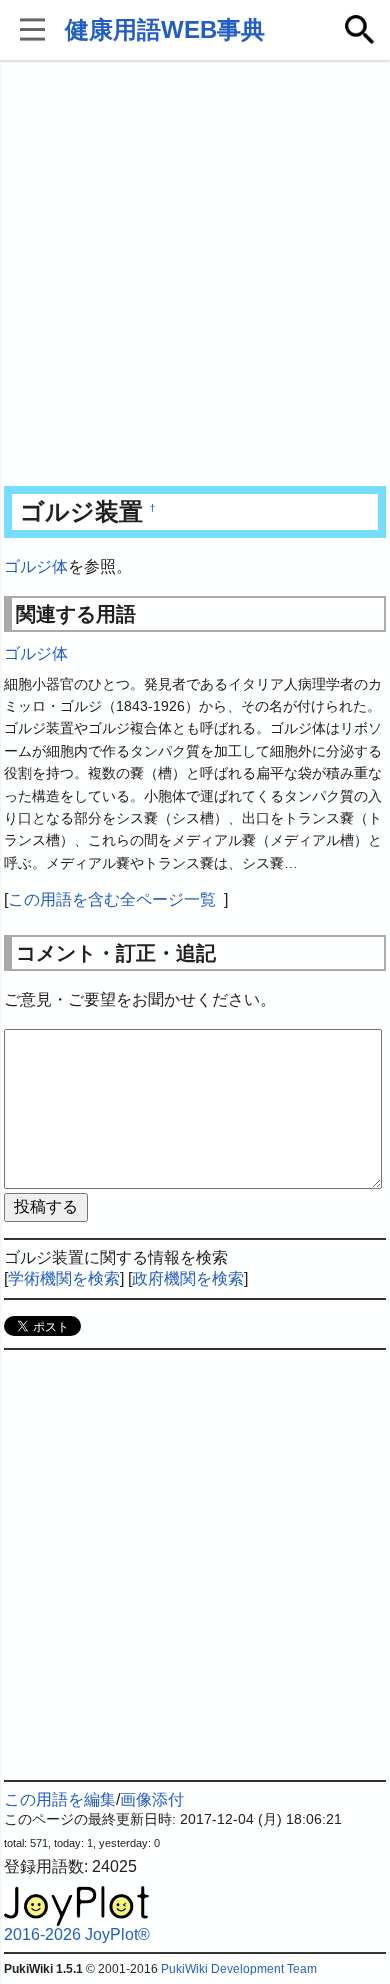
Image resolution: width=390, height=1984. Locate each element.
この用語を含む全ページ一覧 (112, 899)
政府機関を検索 (188, 1278)
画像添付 (152, 1799)
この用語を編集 (60, 1799)
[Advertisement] (195, 275)
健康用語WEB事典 (165, 29)
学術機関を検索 (64, 1278)
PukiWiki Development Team (239, 1969)
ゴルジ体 (36, 566)
